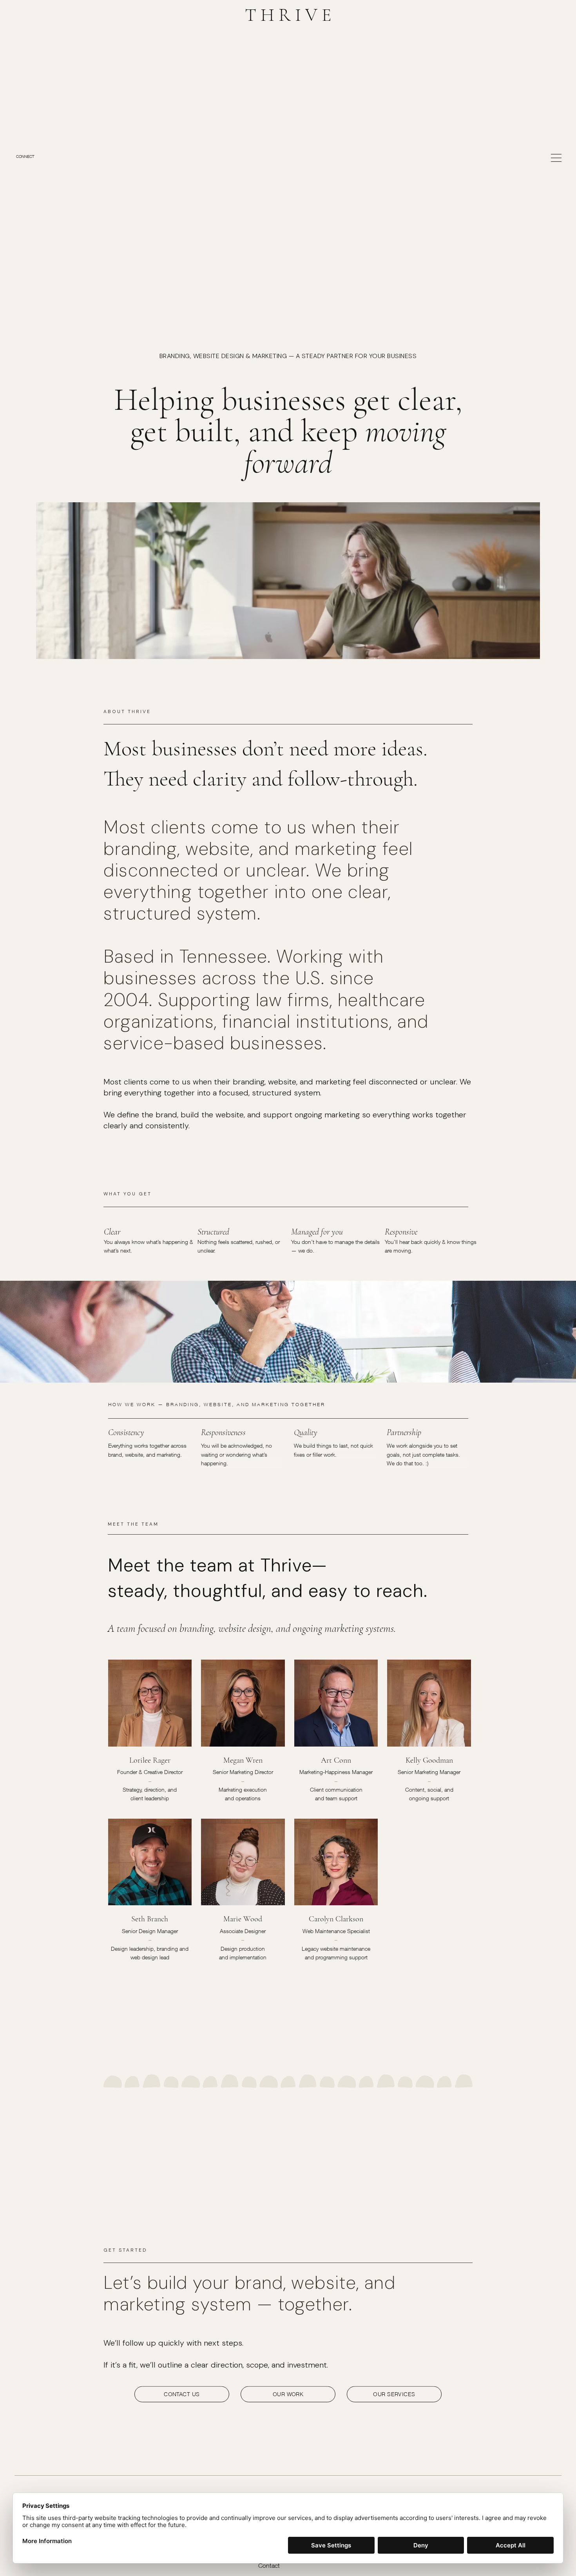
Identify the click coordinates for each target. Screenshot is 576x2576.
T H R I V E (288, 15)
